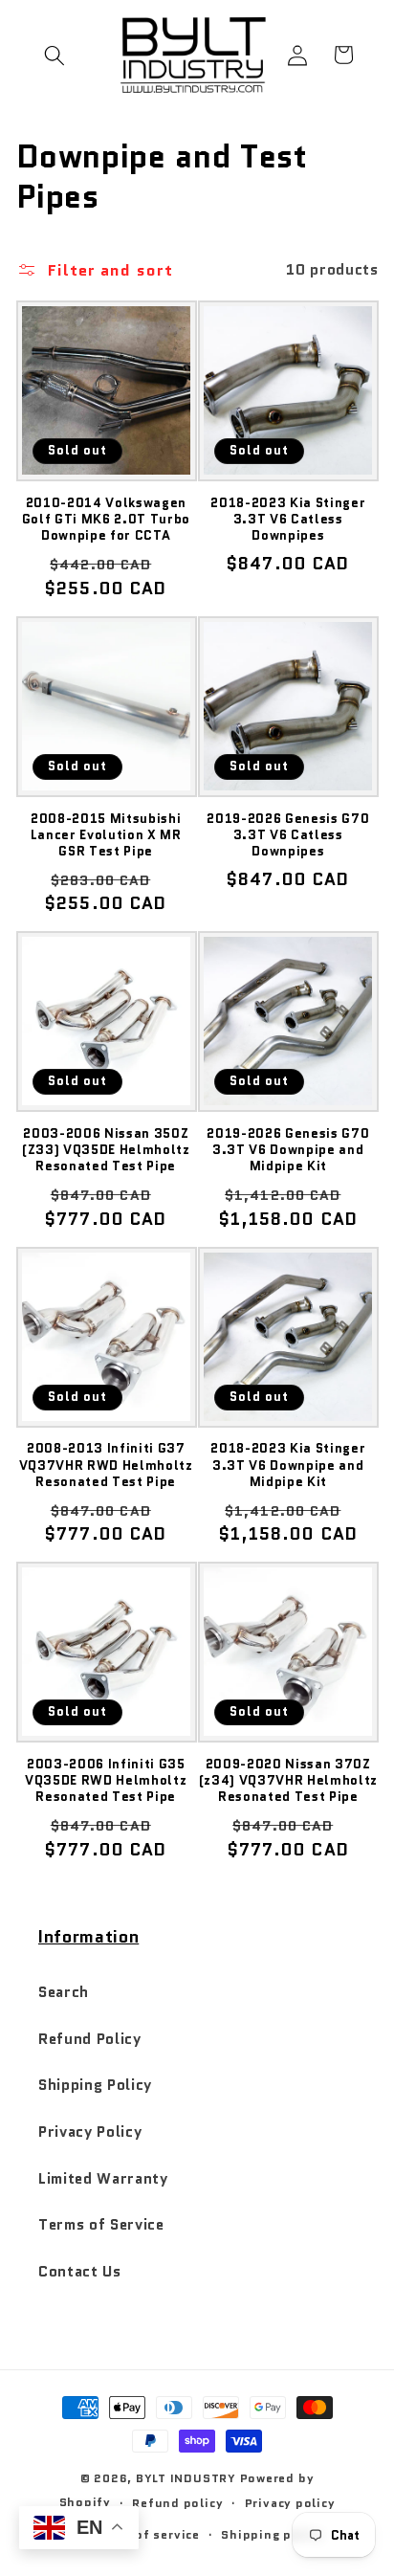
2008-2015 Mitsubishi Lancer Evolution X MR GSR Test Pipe (106, 835)
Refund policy (177, 2503)
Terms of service (146, 2534)
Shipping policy (272, 2534)
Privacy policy (290, 2503)
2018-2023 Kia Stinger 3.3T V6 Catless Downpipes (288, 519)
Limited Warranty (103, 2179)
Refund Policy (90, 2039)
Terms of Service (101, 2225)
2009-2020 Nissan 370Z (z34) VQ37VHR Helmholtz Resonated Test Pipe (288, 1780)
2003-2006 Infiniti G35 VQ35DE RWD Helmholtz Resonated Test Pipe (106, 1780)
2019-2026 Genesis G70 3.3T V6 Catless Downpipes (288, 835)
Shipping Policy (95, 2085)
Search (64, 1992)
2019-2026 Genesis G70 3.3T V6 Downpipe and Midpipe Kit (288, 1150)
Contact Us (80, 2272)
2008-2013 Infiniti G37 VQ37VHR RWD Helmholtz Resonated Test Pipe (106, 1465)
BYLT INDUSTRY (186, 2478)
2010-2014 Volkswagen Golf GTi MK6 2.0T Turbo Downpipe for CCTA (106, 519)
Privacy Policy (90, 2132)
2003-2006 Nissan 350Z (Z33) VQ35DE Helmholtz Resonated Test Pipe (106, 1150)
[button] (55, 55)
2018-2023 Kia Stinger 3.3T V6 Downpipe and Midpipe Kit (288, 1465)
